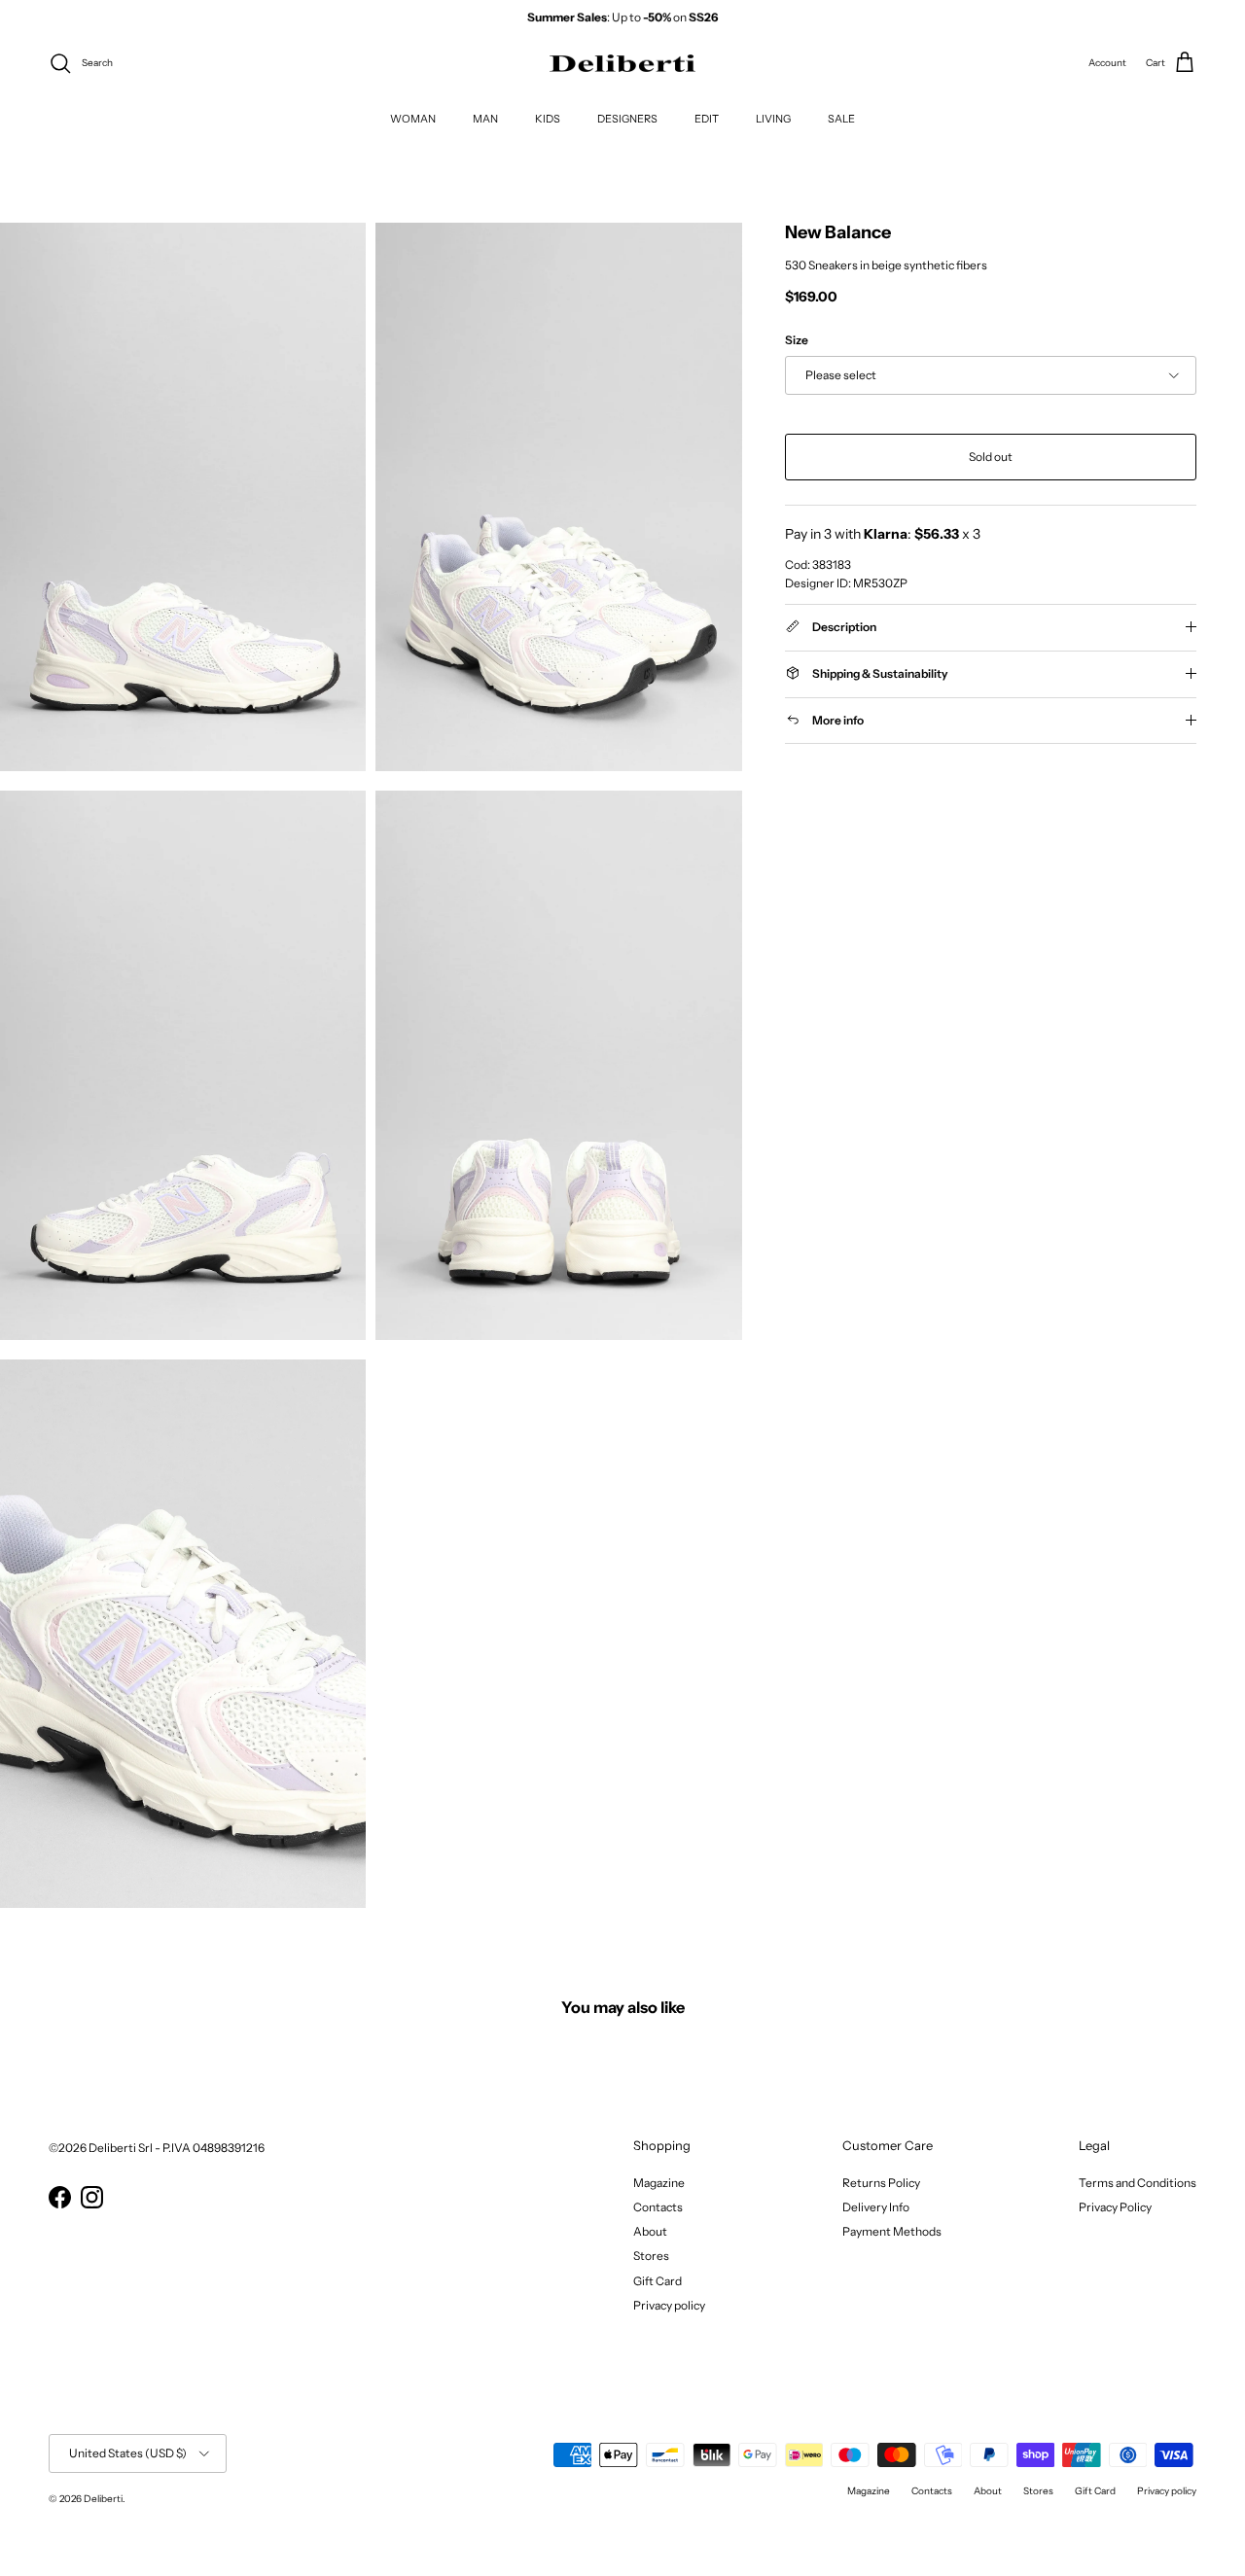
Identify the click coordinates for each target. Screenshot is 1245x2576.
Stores (651, 2256)
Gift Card (658, 2281)
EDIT (707, 118)
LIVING (773, 118)
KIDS (548, 118)
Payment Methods (892, 2231)
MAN (485, 118)
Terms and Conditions (1138, 2183)
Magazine (659, 2183)
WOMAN (413, 118)
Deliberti (103, 2499)
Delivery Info (876, 2207)
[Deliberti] (622, 64)
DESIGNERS (627, 118)
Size (797, 339)
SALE (841, 118)
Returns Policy (881, 2183)
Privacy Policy (1115, 2207)
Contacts (658, 2207)
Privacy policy (669, 2305)
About (650, 2231)
